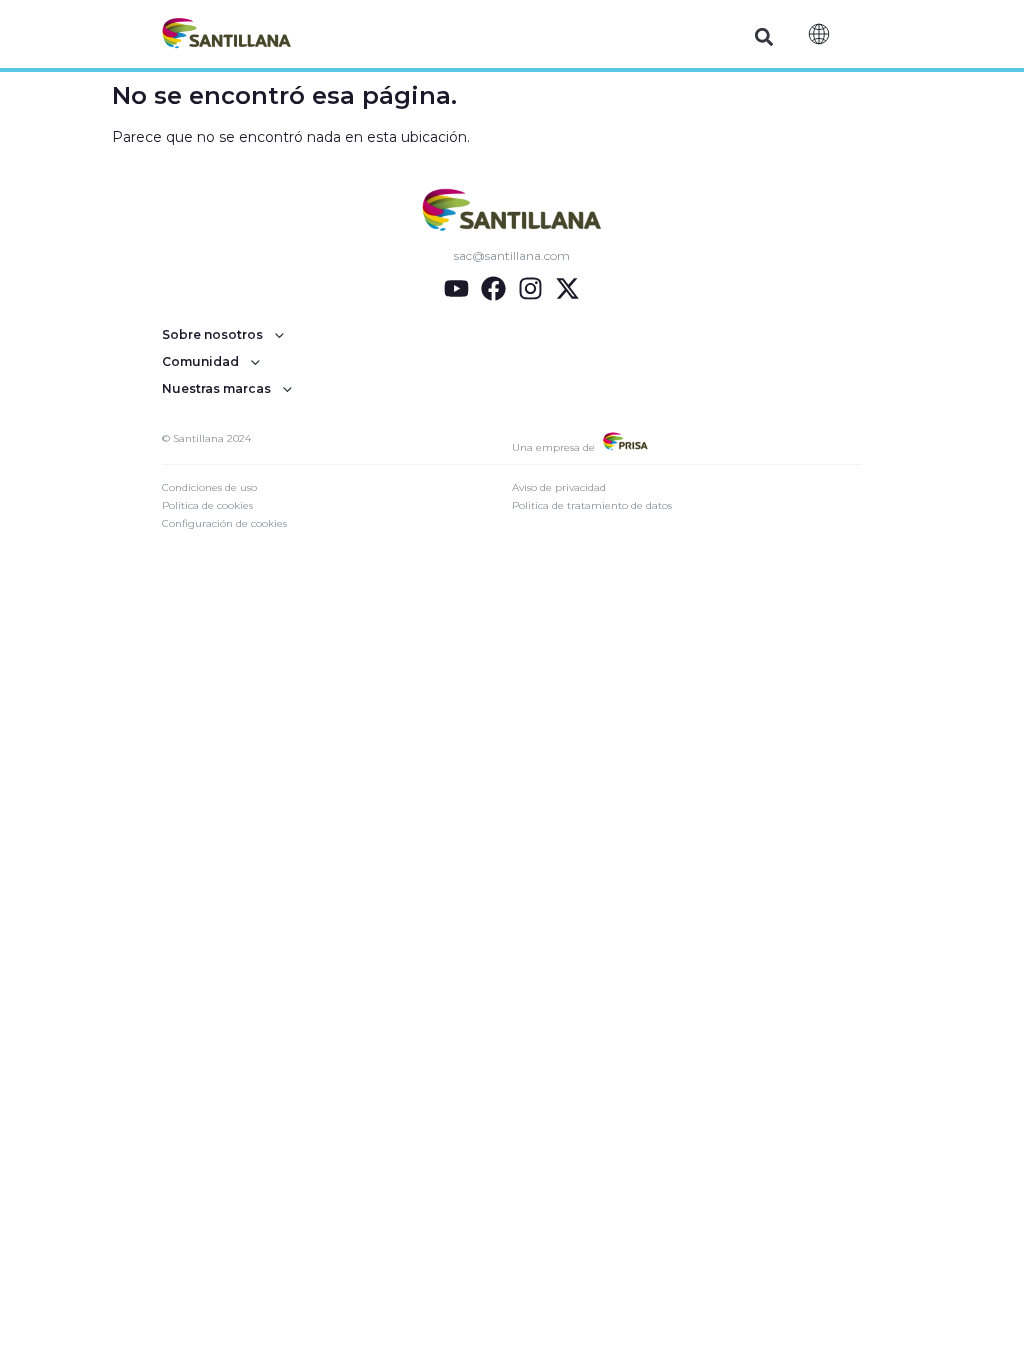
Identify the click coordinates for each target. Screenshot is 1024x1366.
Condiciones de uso (209, 487)
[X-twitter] (567, 288)
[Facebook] (493, 288)
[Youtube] (456, 288)
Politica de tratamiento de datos (592, 505)
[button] (764, 36)
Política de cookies (207, 505)
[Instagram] (530, 288)
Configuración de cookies (224, 523)
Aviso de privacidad (559, 487)
